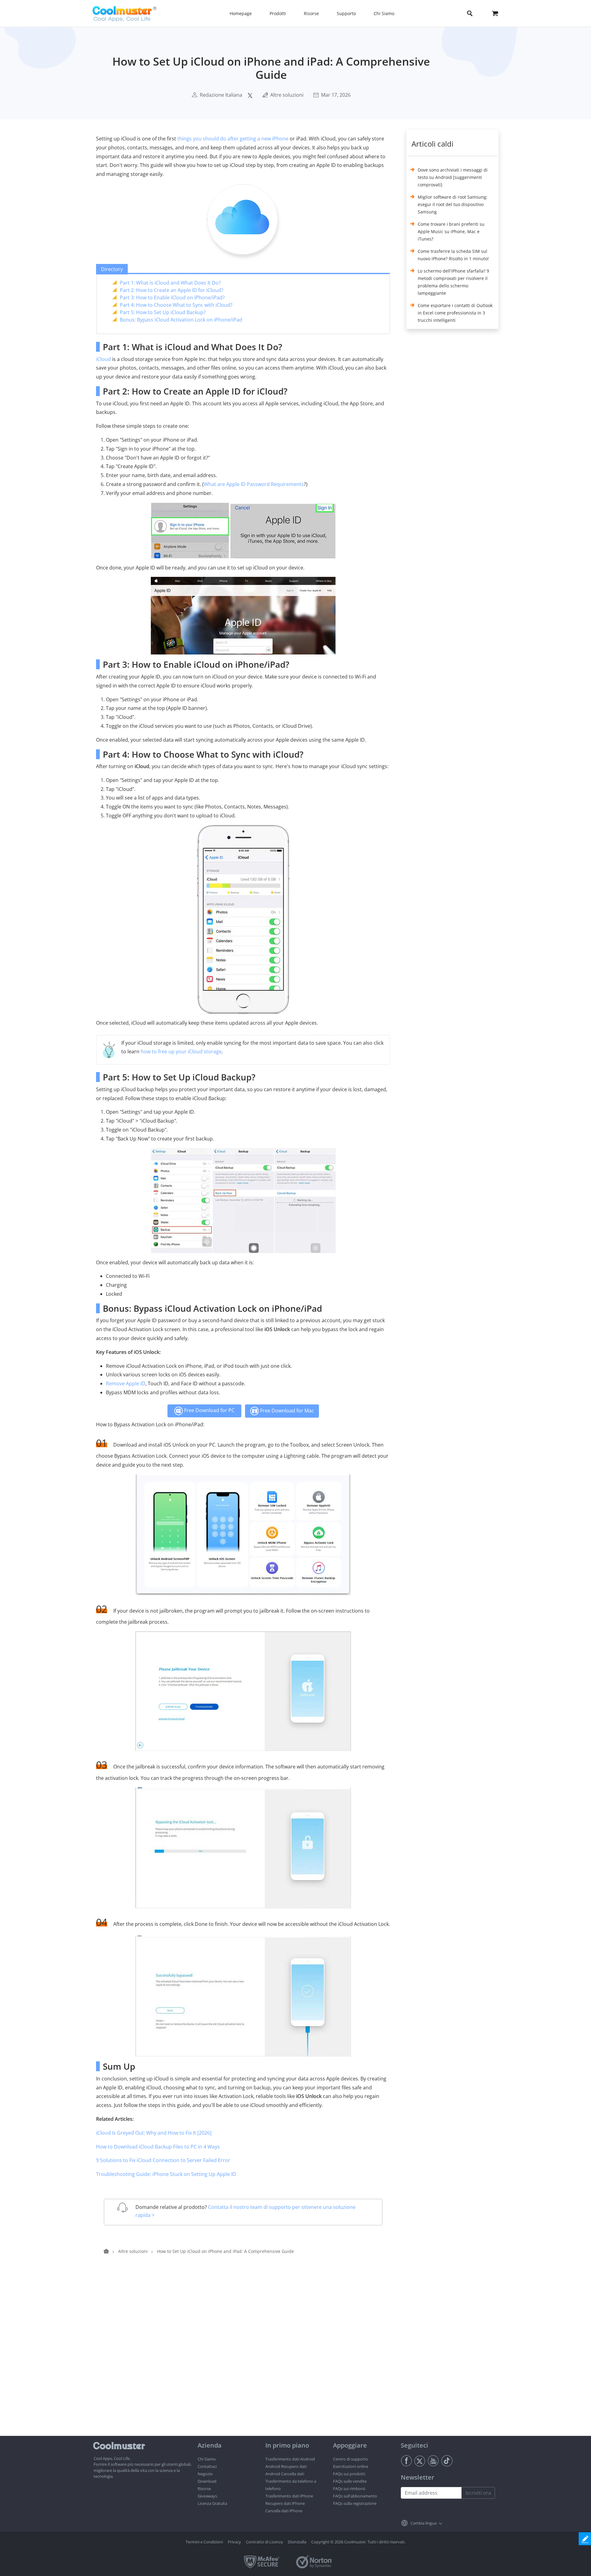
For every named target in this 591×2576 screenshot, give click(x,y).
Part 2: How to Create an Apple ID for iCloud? (171, 290)
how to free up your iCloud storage (181, 1051)
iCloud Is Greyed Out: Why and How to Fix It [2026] (154, 2133)
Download (207, 2481)
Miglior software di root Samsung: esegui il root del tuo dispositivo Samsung (453, 204)
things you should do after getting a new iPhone (233, 139)
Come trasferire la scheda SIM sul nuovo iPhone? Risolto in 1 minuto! (453, 255)
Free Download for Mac (286, 1411)
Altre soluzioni (287, 95)
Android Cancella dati (285, 2474)
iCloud (103, 359)
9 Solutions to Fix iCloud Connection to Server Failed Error (163, 2160)
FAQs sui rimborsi (349, 2489)
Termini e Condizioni (204, 2542)
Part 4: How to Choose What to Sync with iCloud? (176, 305)
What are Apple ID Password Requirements (254, 484)
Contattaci (207, 2466)
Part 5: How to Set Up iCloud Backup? (163, 312)
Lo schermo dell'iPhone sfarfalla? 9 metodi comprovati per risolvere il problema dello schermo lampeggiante (453, 282)
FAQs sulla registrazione (355, 2503)
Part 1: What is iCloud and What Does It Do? (170, 283)
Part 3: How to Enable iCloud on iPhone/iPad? (172, 298)
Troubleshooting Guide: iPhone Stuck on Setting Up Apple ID (166, 2174)
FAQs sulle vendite (350, 2481)
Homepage (241, 13)
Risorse (204, 2489)
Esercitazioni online (351, 2466)
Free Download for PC (209, 1410)
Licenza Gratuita (212, 2503)
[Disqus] (246, 2357)
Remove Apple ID (126, 1383)
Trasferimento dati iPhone (289, 2496)
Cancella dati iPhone (284, 2511)
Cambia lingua (424, 2523)
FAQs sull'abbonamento (355, 2496)
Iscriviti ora (478, 2493)
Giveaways (207, 2496)
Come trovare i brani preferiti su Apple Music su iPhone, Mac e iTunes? (451, 231)
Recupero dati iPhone (285, 2503)
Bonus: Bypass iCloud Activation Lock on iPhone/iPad (181, 320)
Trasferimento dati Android (290, 2459)
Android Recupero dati (286, 2466)
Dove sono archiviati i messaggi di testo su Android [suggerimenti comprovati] (453, 177)
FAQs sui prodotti (349, 2474)
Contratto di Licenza (264, 2542)
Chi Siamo (207, 2459)
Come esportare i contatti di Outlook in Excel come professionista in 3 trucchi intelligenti (455, 313)
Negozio (205, 2474)
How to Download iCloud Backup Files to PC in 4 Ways (158, 2147)
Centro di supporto (351, 2459)
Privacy (234, 2542)
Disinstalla (297, 2542)
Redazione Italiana (221, 95)
